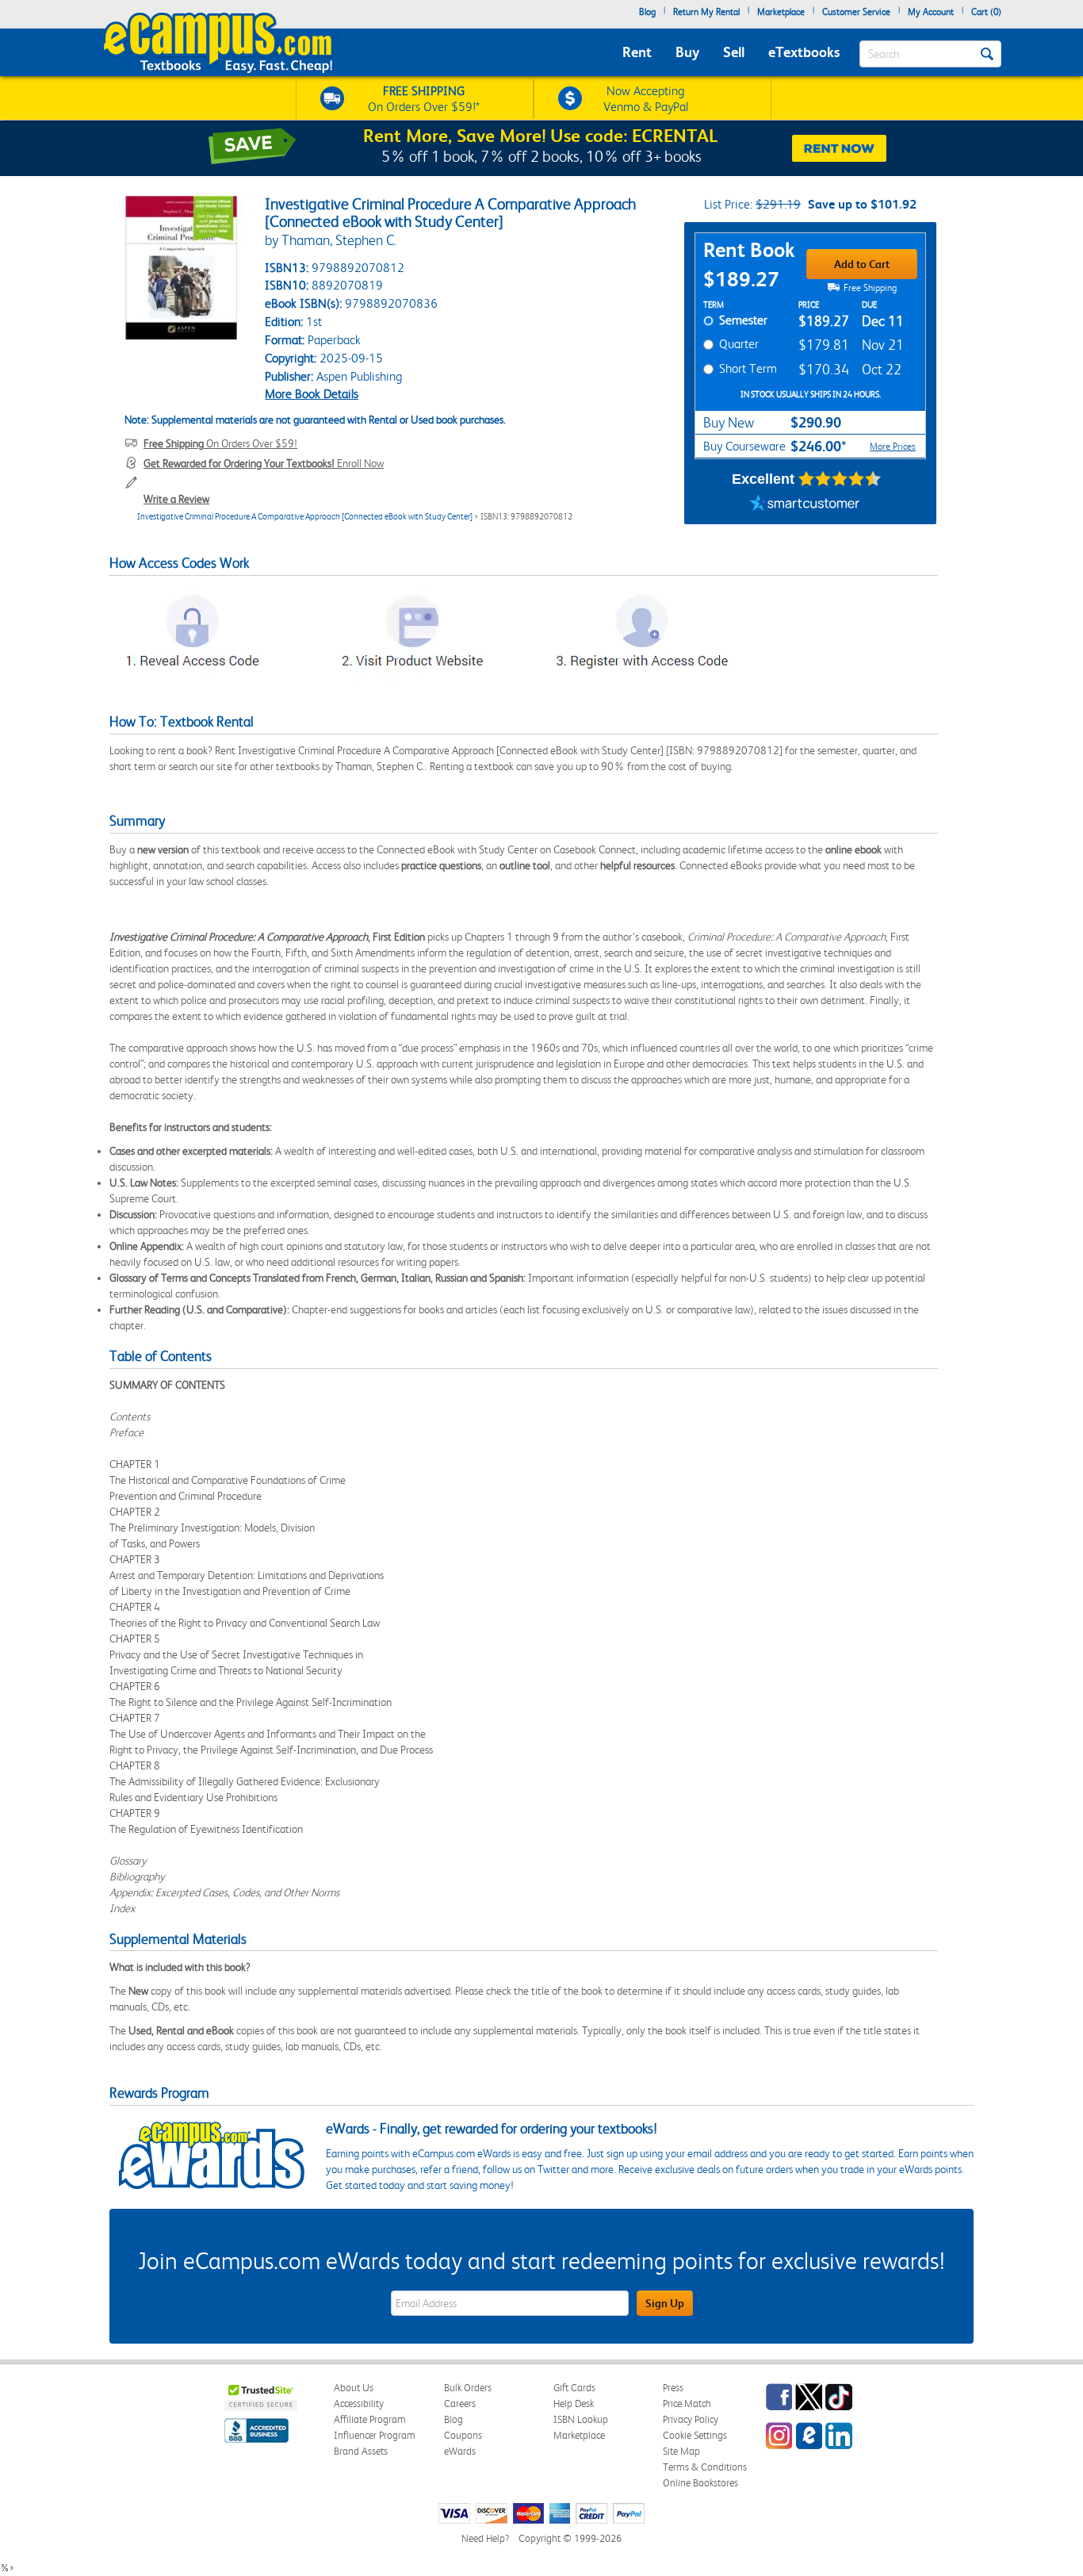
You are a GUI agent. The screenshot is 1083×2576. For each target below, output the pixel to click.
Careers (460, 2403)
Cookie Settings (695, 2435)
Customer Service (856, 12)
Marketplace (781, 12)
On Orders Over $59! (220, 443)
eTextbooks (804, 52)
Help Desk (574, 2403)
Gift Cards (574, 2388)
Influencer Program (375, 2435)
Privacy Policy (691, 2419)
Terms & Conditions (705, 2467)
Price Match (687, 2403)
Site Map (681, 2451)
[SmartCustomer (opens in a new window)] (805, 504)
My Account (931, 12)
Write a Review (176, 499)
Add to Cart (862, 264)
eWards (460, 2451)
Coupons (463, 2435)
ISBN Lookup (581, 2419)
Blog (647, 12)
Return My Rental (706, 12)
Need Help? (485, 2538)
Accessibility (359, 2403)
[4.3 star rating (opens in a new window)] (840, 479)
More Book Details (312, 394)
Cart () (986, 12)
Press (673, 2388)
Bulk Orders (468, 2388)
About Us (354, 2388)
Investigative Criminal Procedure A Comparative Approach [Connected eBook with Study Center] (305, 517)
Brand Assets (361, 2451)
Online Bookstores (700, 2483)
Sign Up (665, 2303)
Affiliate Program (370, 2419)
